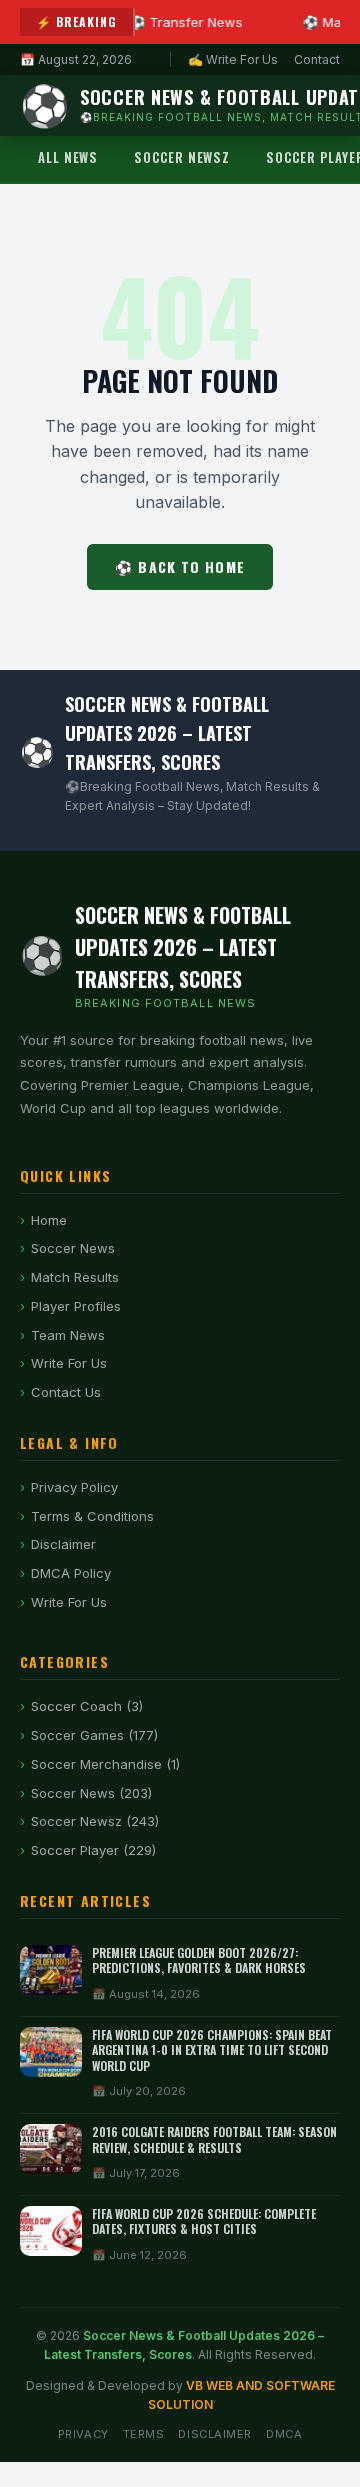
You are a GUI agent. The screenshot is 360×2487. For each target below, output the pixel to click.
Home (49, 1220)
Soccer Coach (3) (87, 1706)
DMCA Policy (71, 1573)
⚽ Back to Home (180, 566)
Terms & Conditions (92, 1516)
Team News (68, 1335)
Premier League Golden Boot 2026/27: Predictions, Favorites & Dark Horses (199, 1960)
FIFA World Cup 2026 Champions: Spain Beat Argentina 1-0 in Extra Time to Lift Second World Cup (212, 2050)
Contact (317, 59)
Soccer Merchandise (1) (105, 1764)
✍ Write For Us (233, 59)
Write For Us (69, 1363)
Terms (144, 2434)
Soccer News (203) (91, 1793)
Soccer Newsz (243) (95, 1821)
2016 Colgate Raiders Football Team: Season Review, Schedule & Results (214, 2139)
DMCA (284, 2434)
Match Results (75, 1277)
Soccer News (73, 1248)
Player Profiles (76, 1306)
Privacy (83, 2434)
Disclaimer (63, 1544)
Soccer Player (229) (93, 1850)
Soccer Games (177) (94, 1735)
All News (68, 157)
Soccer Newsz (182, 157)
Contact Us (66, 1392)
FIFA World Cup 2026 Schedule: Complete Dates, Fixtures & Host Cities (204, 2221)
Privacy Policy (74, 1487)
